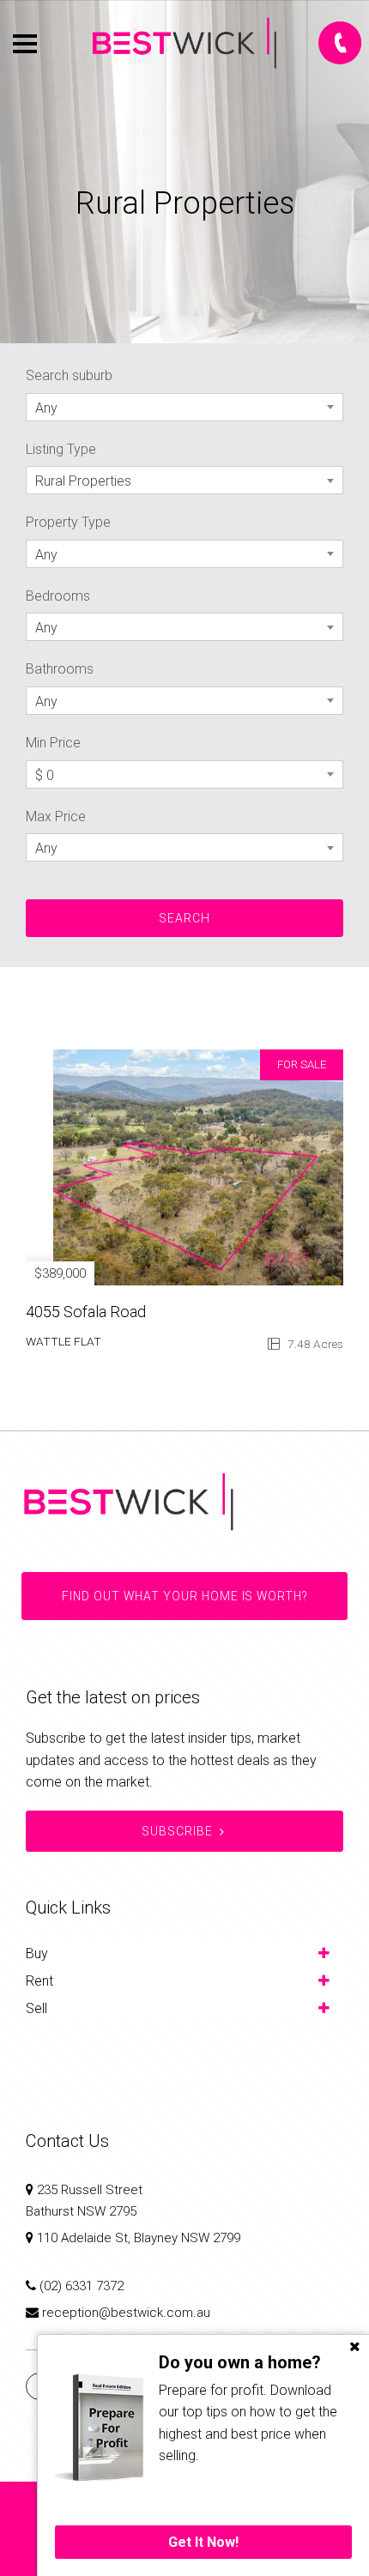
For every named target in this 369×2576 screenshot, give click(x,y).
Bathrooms (60, 669)
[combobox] (184, 407)
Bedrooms (58, 596)
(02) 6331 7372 (82, 2286)
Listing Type (61, 449)
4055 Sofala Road (86, 1312)
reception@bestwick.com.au (126, 2313)
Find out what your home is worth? (184, 1596)
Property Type (68, 522)
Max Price (56, 816)
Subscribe (177, 1831)
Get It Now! (203, 2542)
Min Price (53, 743)
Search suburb (69, 375)
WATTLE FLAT (64, 1341)
